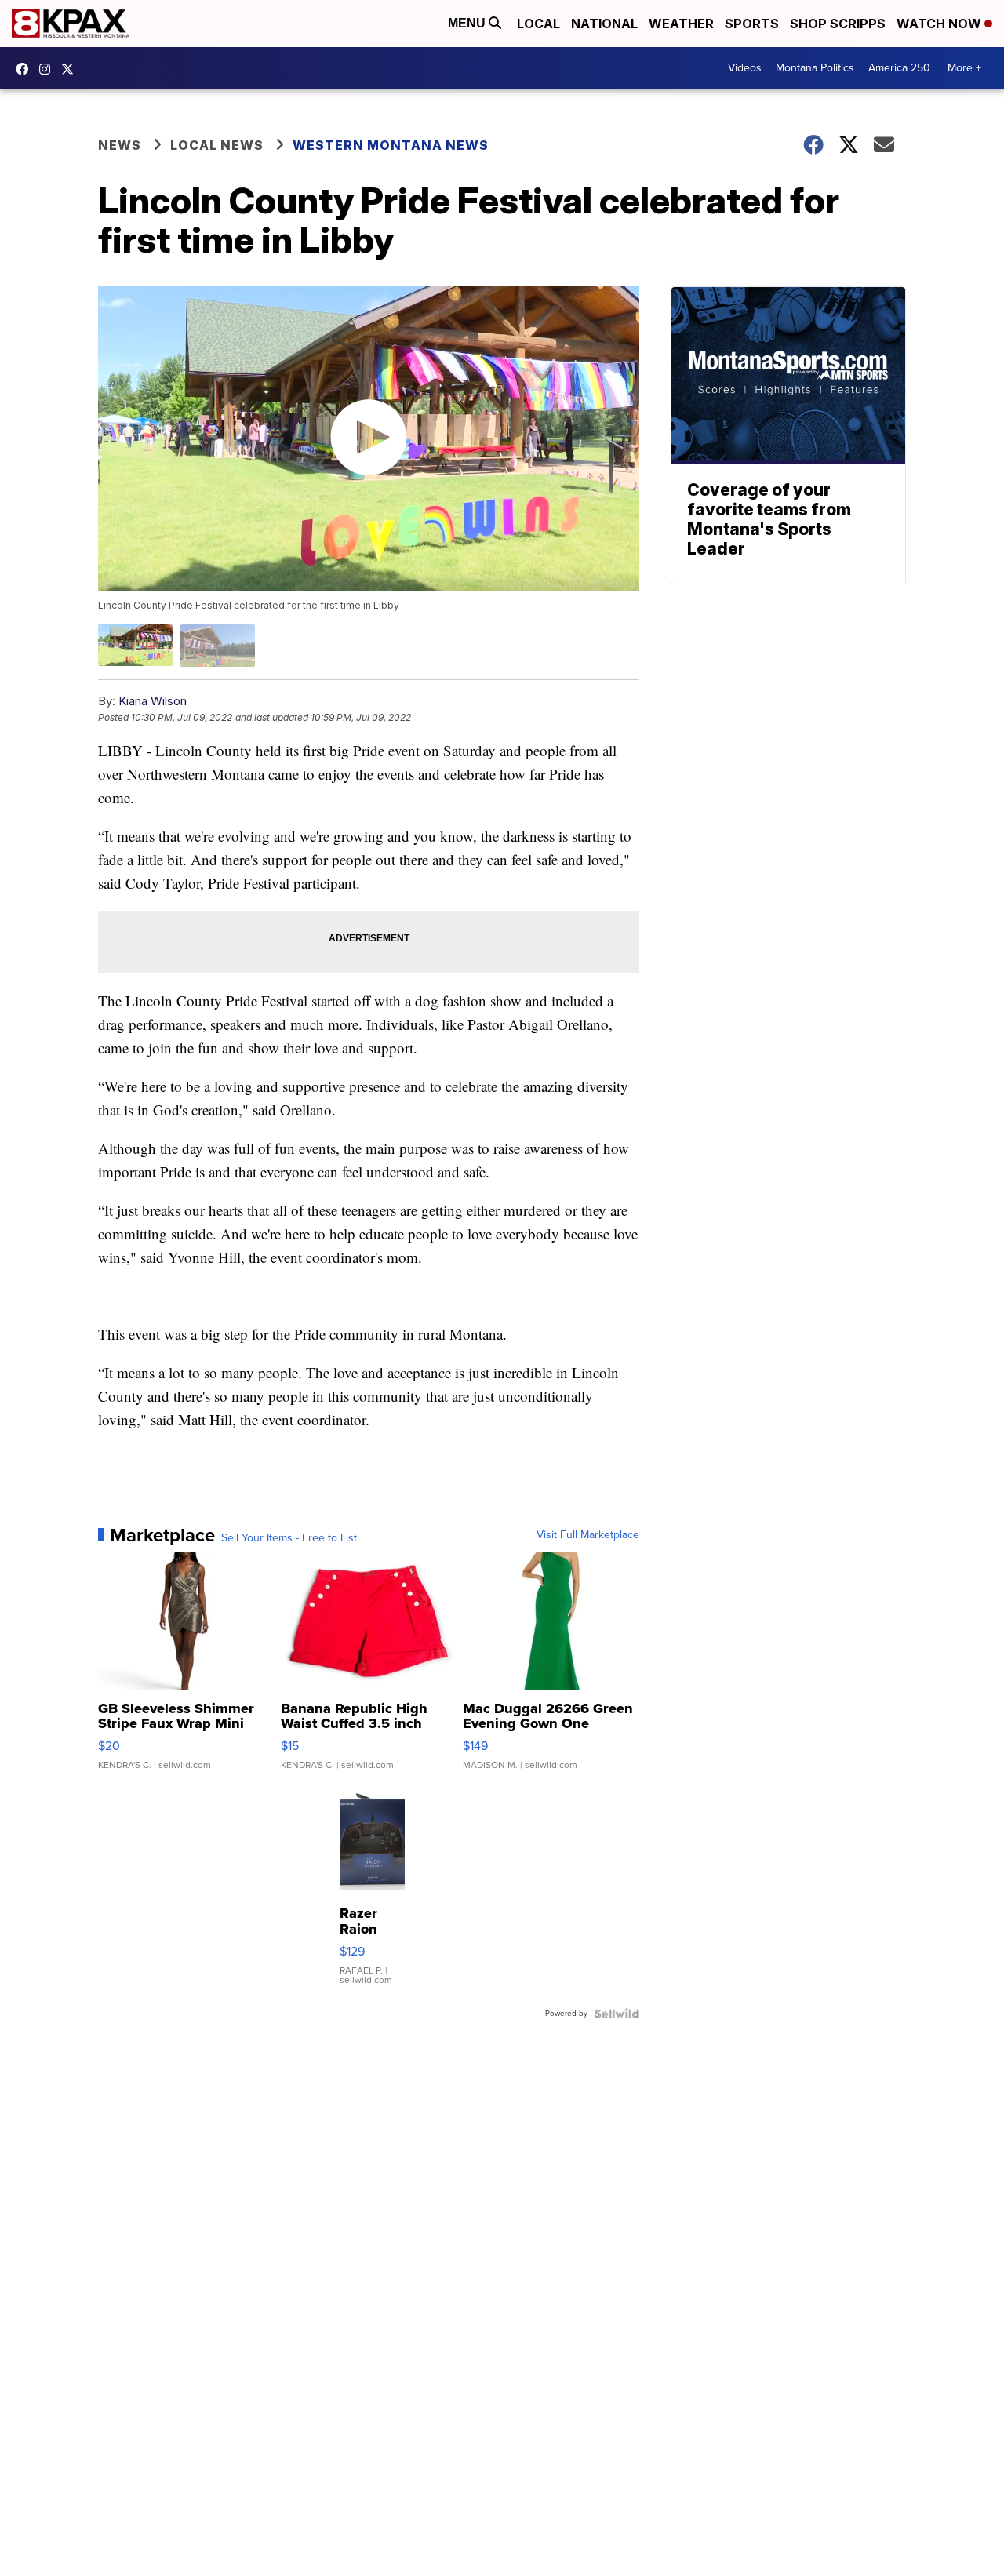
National (604, 24)
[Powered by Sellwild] (617, 2014)
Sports (752, 24)
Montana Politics (815, 68)
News (120, 145)
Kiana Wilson (153, 701)
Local (538, 24)
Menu (468, 23)
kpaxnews (71, 69)
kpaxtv (26, 69)
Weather (681, 24)
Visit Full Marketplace (588, 1535)
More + (964, 68)
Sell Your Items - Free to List (289, 1538)
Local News (217, 145)
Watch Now (940, 24)
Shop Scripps (838, 24)
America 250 (899, 68)
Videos (745, 68)
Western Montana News (391, 145)
